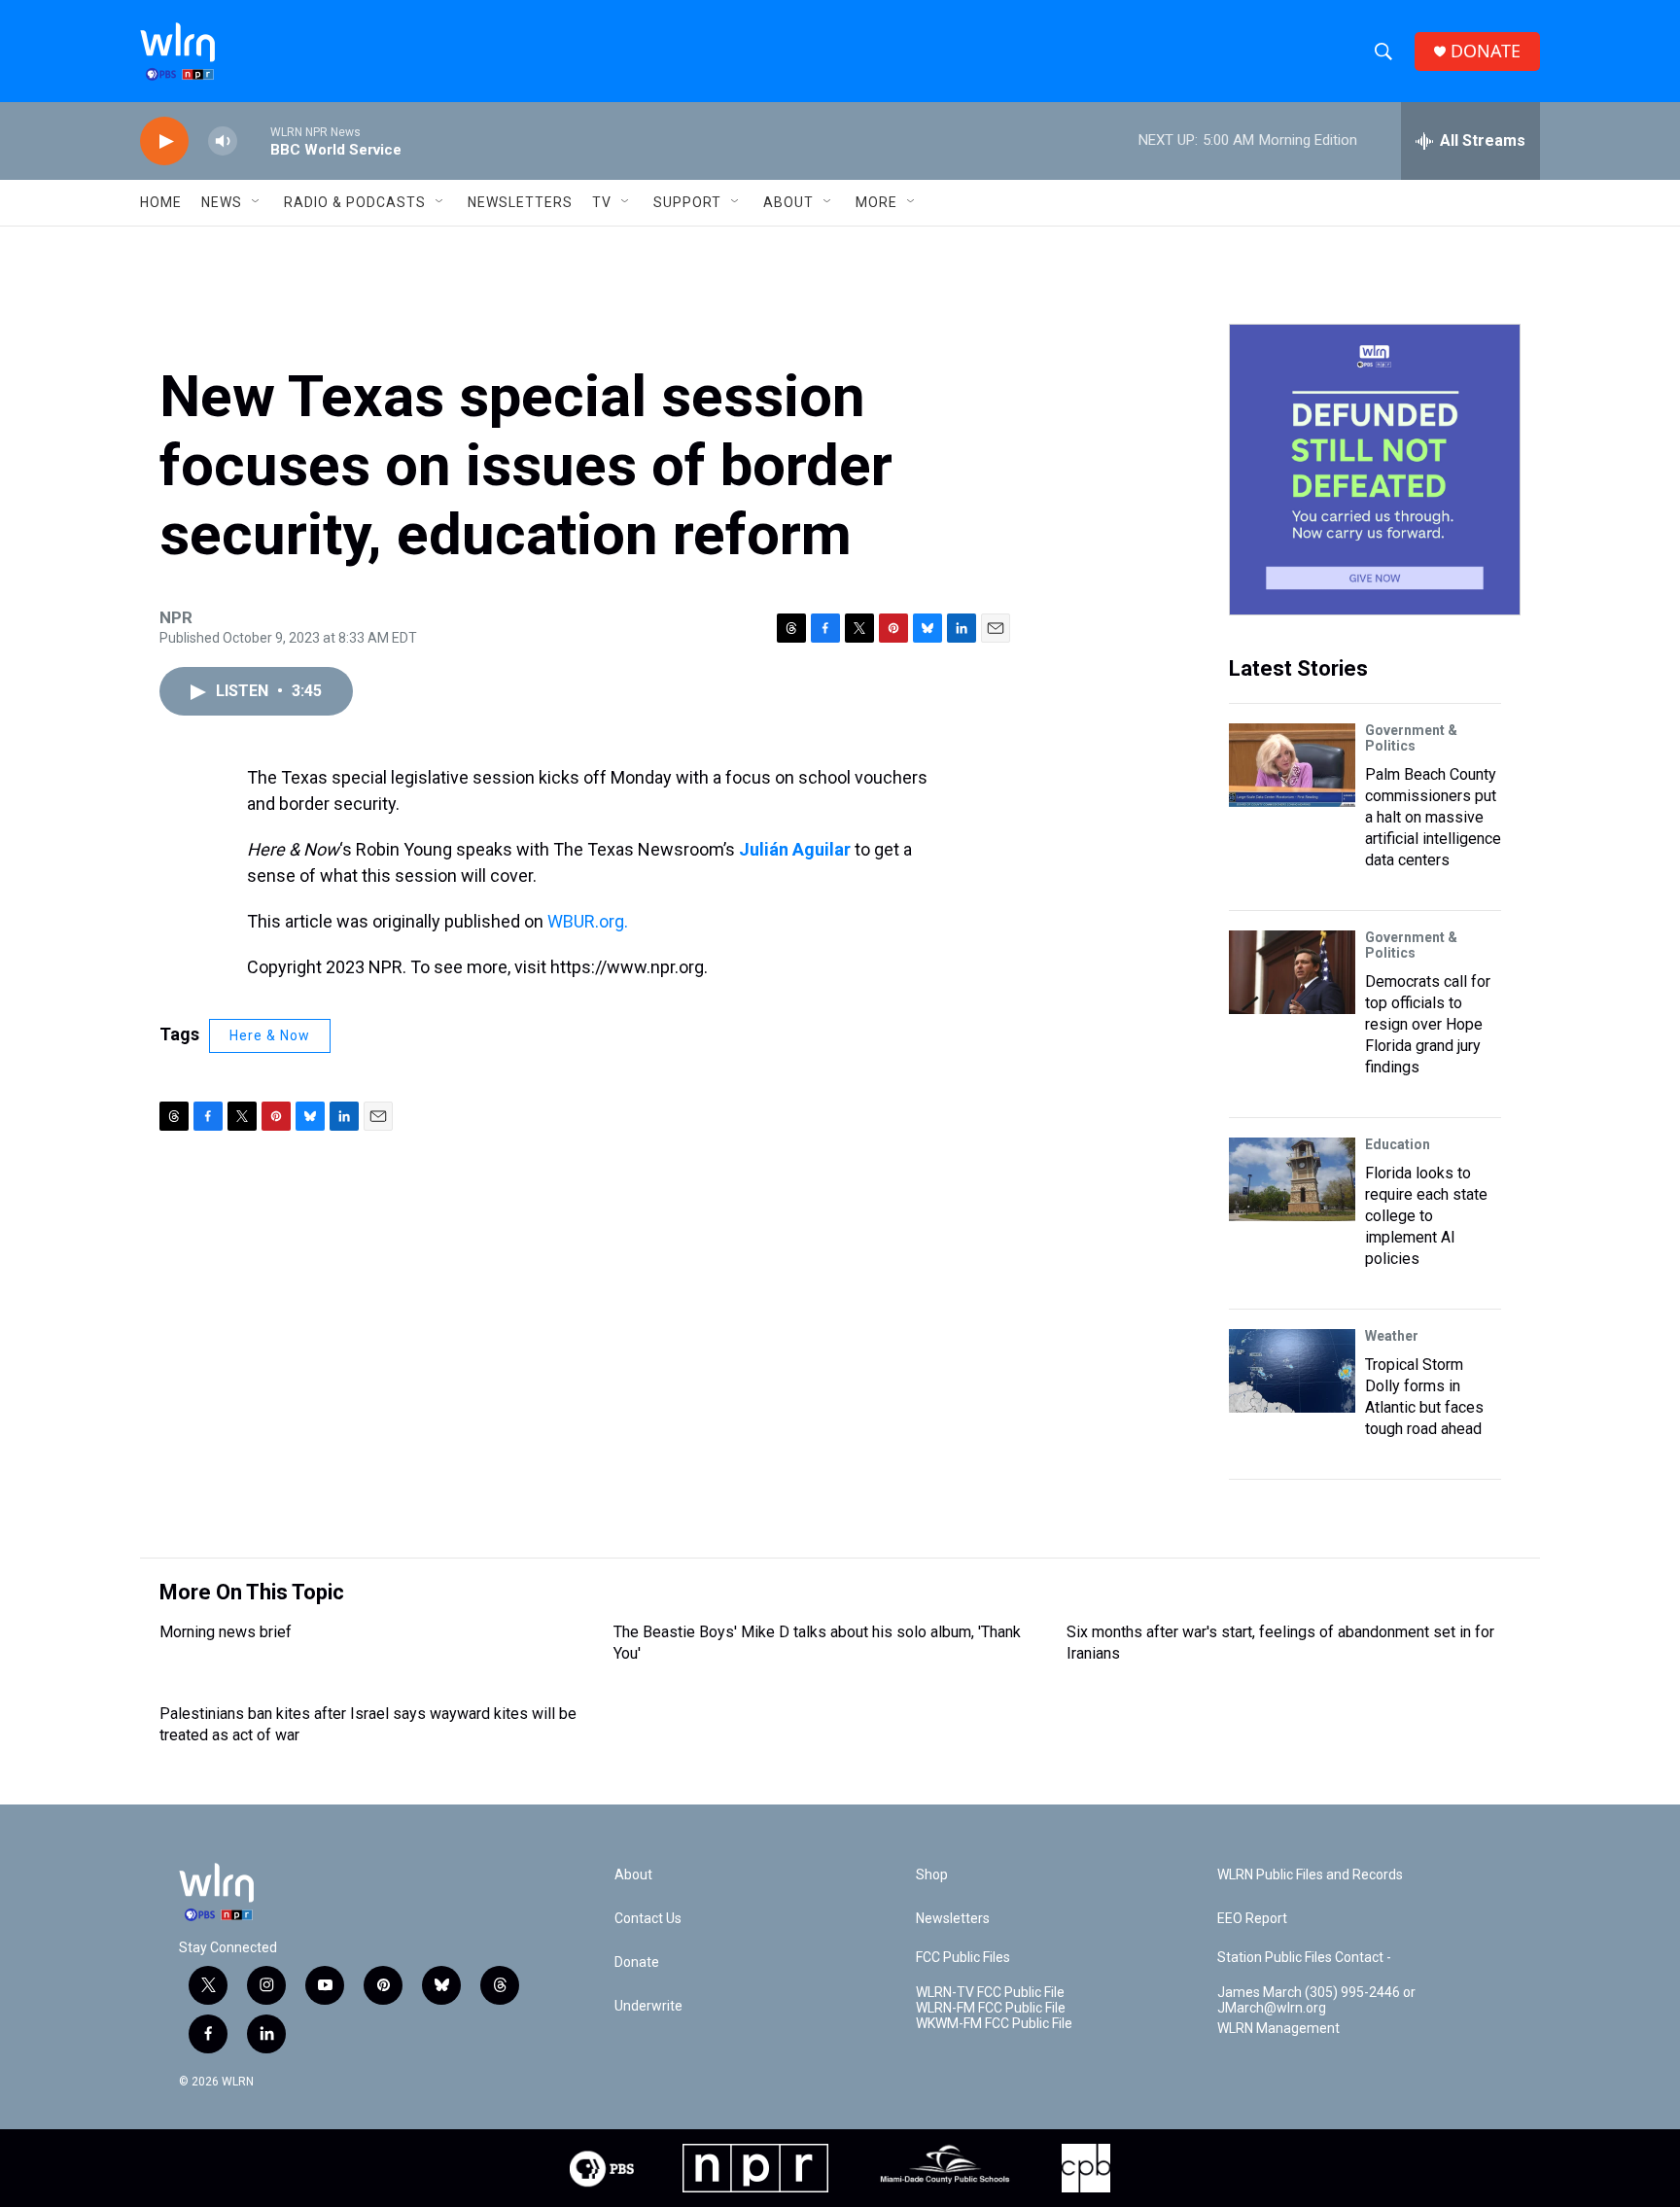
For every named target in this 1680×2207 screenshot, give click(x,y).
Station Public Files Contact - (1304, 1958)
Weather (1392, 1336)
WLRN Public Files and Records (1310, 1875)
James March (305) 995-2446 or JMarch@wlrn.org (1316, 2000)
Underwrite (648, 2006)
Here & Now (270, 1035)
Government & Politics (1411, 738)
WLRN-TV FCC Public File (990, 1993)
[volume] (223, 141)
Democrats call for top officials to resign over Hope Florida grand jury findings (1428, 1024)
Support (687, 202)
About (788, 202)
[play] (164, 141)
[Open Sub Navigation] (257, 202)
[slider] (254, 140)
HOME (161, 202)
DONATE (1486, 51)
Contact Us (648, 1919)
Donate (637, 1962)
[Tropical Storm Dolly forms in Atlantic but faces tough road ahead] (1292, 1371)
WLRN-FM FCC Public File (991, 2008)
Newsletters (520, 202)
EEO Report (1252, 1919)
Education (1398, 1144)
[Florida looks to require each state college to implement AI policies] (1292, 1179)
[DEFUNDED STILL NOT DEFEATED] (1375, 470)
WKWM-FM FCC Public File (994, 2024)
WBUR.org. (588, 921)
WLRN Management (1278, 2029)
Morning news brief (226, 1632)
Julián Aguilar (795, 849)
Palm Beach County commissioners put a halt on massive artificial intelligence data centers (1433, 817)
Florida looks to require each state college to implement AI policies (1426, 1216)
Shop (932, 1875)
